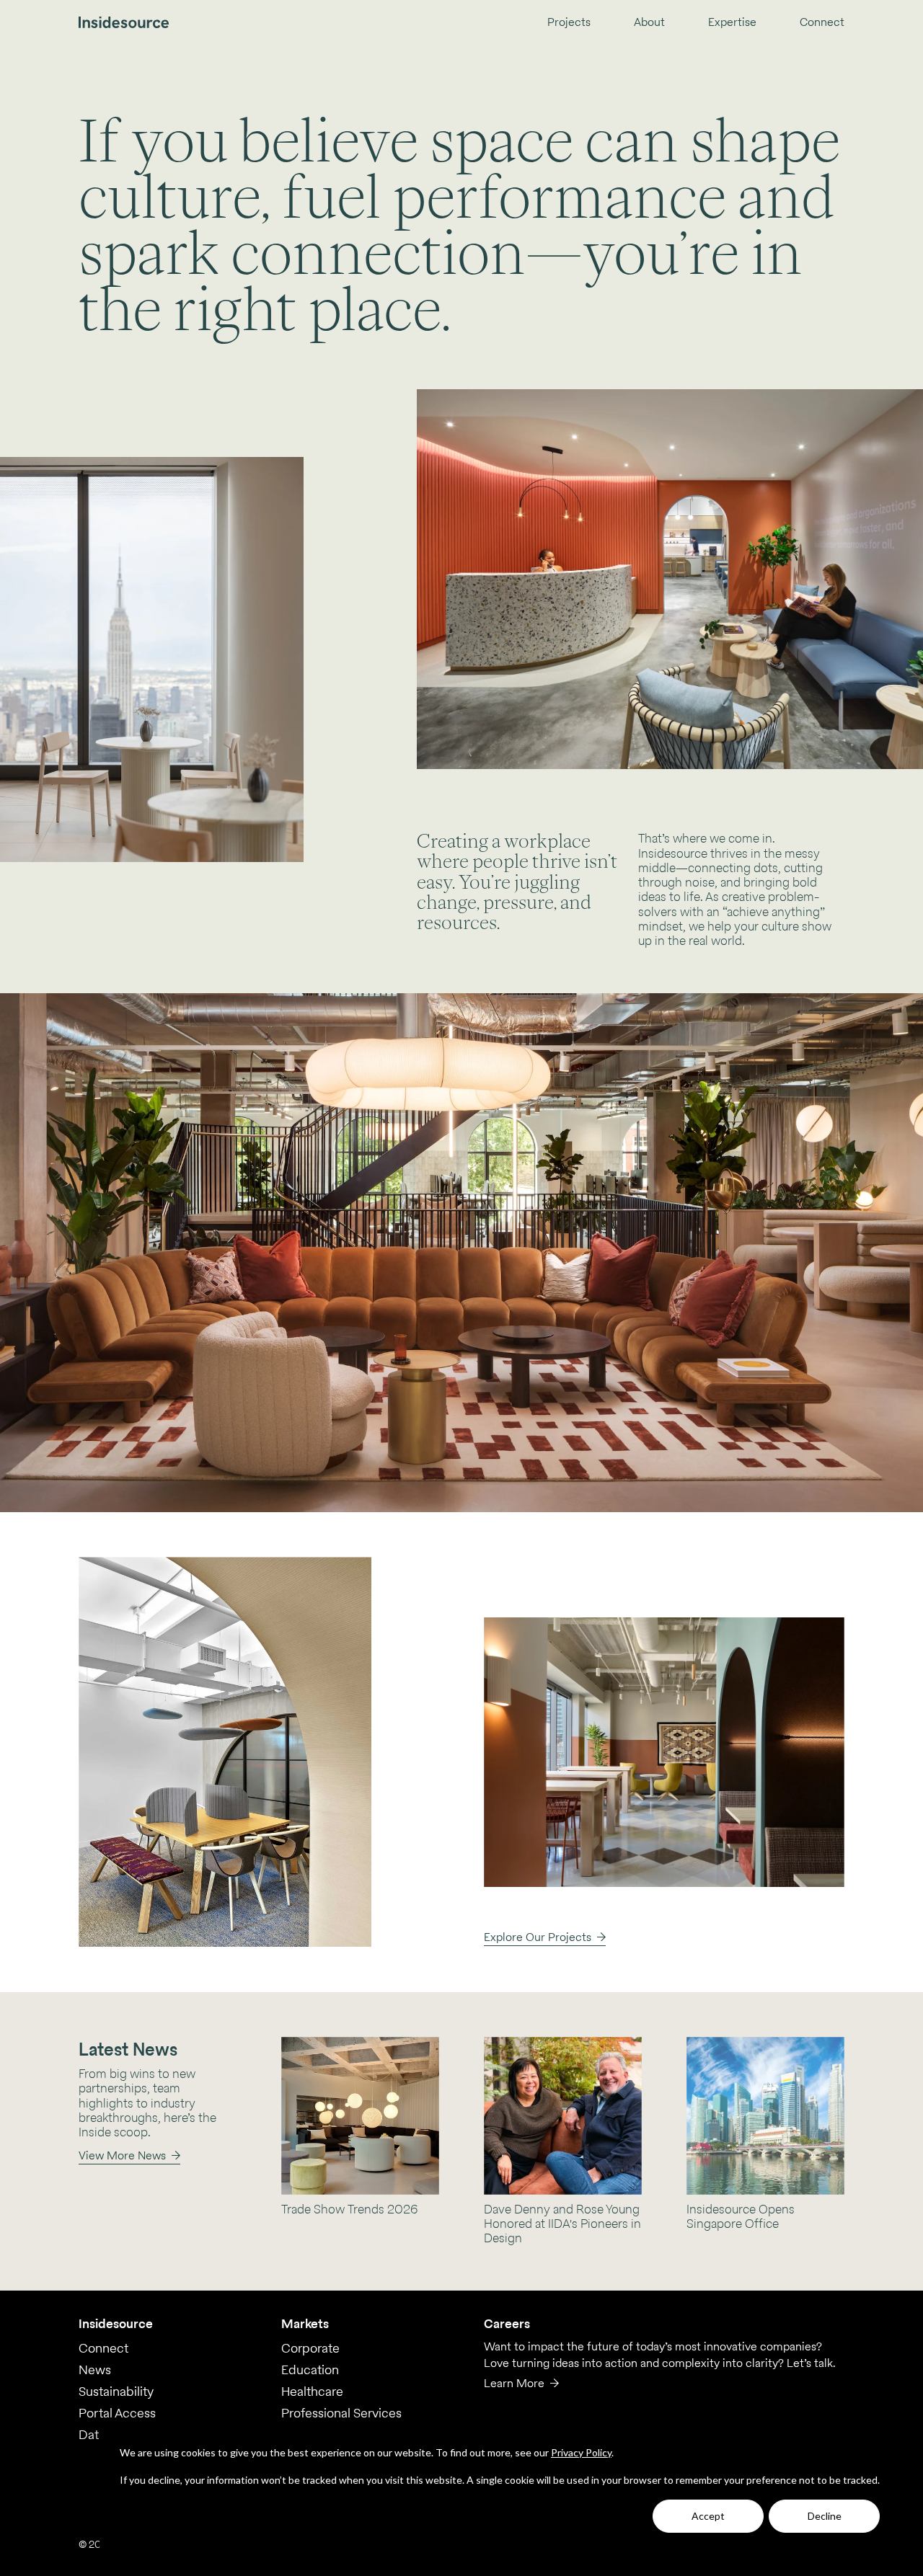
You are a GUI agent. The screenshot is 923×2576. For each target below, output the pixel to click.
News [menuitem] (95, 2370)
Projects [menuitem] (569, 23)
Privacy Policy (581, 2452)
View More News (122, 2155)
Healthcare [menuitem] (312, 2391)
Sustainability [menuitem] (116, 2391)
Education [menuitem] (310, 2370)
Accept (708, 2516)
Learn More (514, 2383)
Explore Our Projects (538, 1937)
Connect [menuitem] (822, 23)
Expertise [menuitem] (732, 23)
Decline (825, 2516)
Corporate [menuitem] (310, 2348)
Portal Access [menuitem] (117, 2413)
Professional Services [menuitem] (341, 2413)
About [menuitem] (649, 23)
